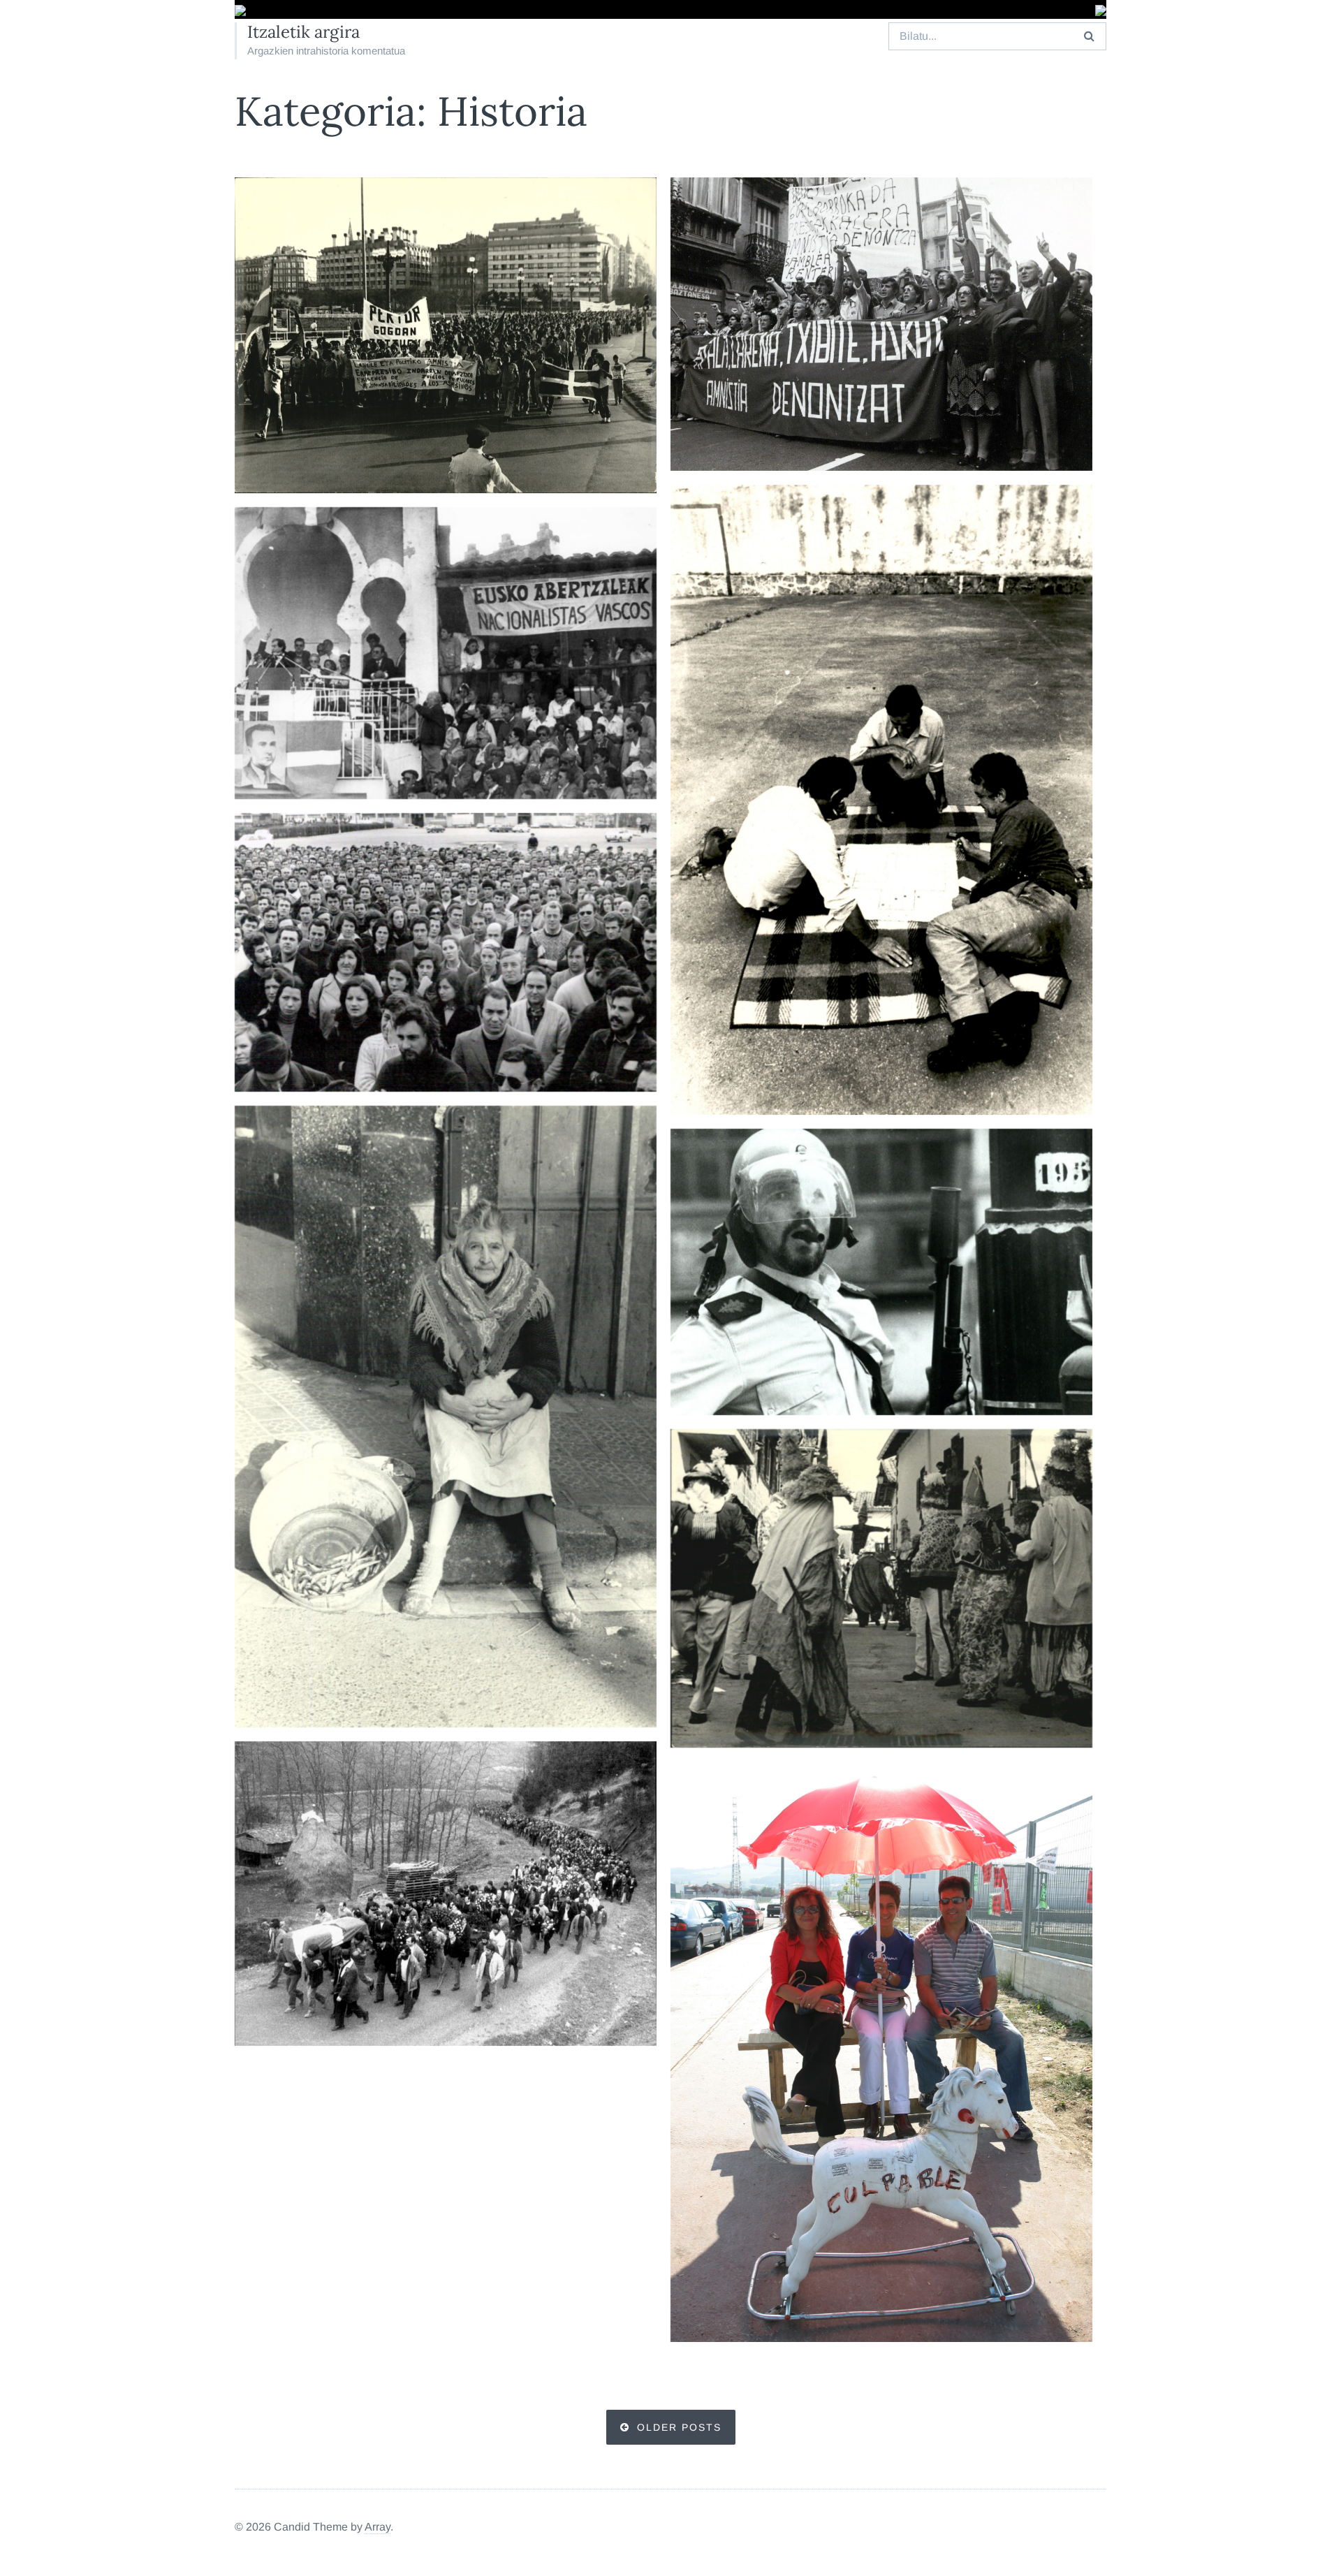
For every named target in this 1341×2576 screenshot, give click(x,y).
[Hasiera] (240, 11)
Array (378, 2527)
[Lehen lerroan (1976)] (446, 952)
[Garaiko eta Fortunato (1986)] (446, 653)
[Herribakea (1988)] (881, 1272)
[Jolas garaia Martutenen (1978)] (881, 800)
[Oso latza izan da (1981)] (446, 1894)
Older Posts (679, 2427)
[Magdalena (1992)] (446, 1417)
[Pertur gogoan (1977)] (446, 335)
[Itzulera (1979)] (881, 1588)
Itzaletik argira (303, 32)
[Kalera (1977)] (881, 324)
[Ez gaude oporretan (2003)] (881, 2051)
